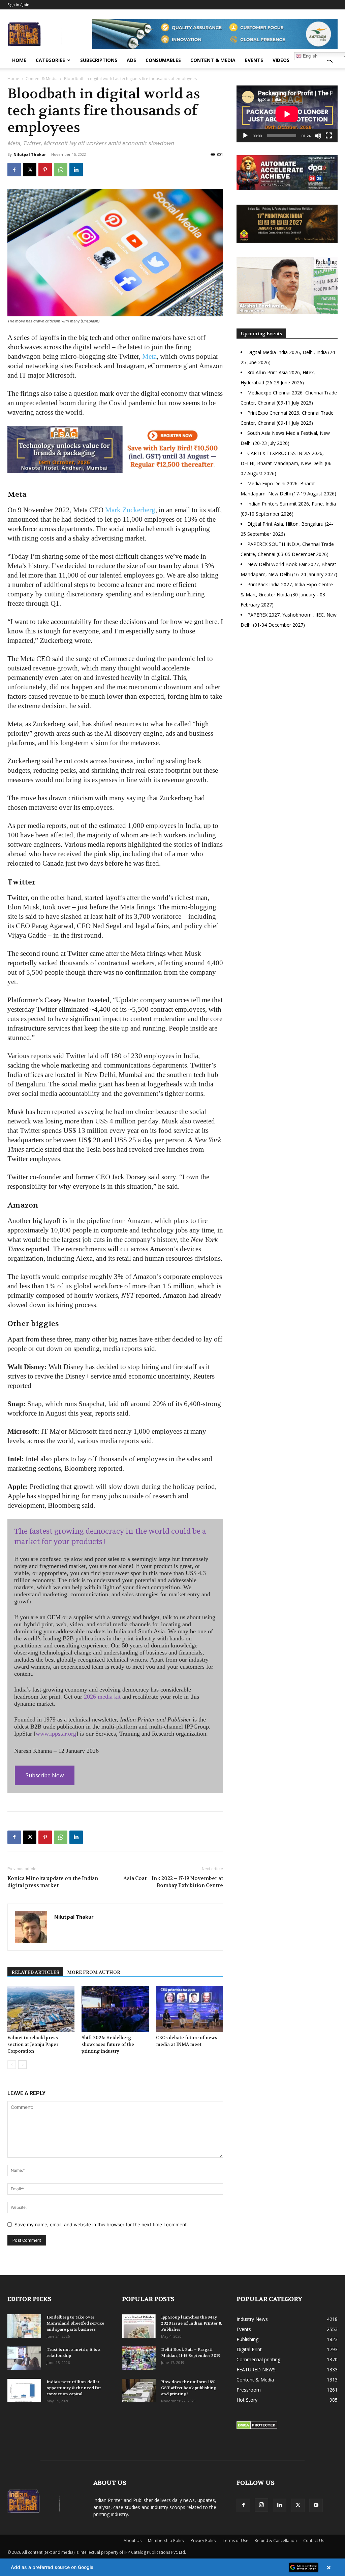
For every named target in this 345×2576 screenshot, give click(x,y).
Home (19, 60)
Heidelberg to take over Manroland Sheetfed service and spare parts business (75, 2323)
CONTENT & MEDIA (213, 60)
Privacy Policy (203, 2540)
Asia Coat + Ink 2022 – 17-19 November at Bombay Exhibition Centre (173, 1882)
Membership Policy (166, 2540)
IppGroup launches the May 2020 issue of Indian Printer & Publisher (192, 2323)
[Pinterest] (45, 170)
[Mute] (318, 136)
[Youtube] (316, 2505)
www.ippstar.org (56, 1734)
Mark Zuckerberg (130, 510)
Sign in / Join (18, 5)
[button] (330, 61)
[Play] (245, 136)
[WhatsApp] (61, 170)
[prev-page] (12, 2065)
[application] (287, 114)
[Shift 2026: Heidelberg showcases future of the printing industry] (115, 2009)
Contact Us (314, 2540)
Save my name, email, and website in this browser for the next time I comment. (101, 2224)
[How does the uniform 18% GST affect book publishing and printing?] (139, 2391)
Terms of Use (236, 2540)
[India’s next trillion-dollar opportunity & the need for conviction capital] (24, 2391)
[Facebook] (14, 170)
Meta (149, 356)
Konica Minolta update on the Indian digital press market (53, 1882)
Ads (131, 60)
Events (254, 60)
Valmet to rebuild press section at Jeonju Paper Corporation (33, 2044)
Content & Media (42, 79)
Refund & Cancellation (276, 2540)
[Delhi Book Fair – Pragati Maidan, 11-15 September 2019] (139, 2358)
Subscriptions (99, 60)
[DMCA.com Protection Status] (257, 2427)
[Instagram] (261, 2505)
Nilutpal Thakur (30, 154)
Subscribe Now (45, 1775)
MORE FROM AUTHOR (94, 1972)
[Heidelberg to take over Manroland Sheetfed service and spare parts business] (24, 2326)
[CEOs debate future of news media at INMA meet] (190, 2009)
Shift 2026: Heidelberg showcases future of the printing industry (108, 2044)
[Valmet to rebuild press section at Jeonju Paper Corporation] (41, 2009)
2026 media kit (102, 1697)
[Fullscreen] (329, 136)
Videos (281, 60)
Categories (50, 60)
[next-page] (22, 2065)
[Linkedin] (76, 170)
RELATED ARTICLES (35, 1972)
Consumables (163, 60)
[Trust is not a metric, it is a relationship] (24, 2358)
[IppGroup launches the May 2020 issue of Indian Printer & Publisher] (139, 2326)
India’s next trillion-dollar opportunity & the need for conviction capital (74, 2388)
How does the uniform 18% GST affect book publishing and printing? (189, 2388)
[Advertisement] (287, 692)
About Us (133, 2540)
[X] (30, 170)
